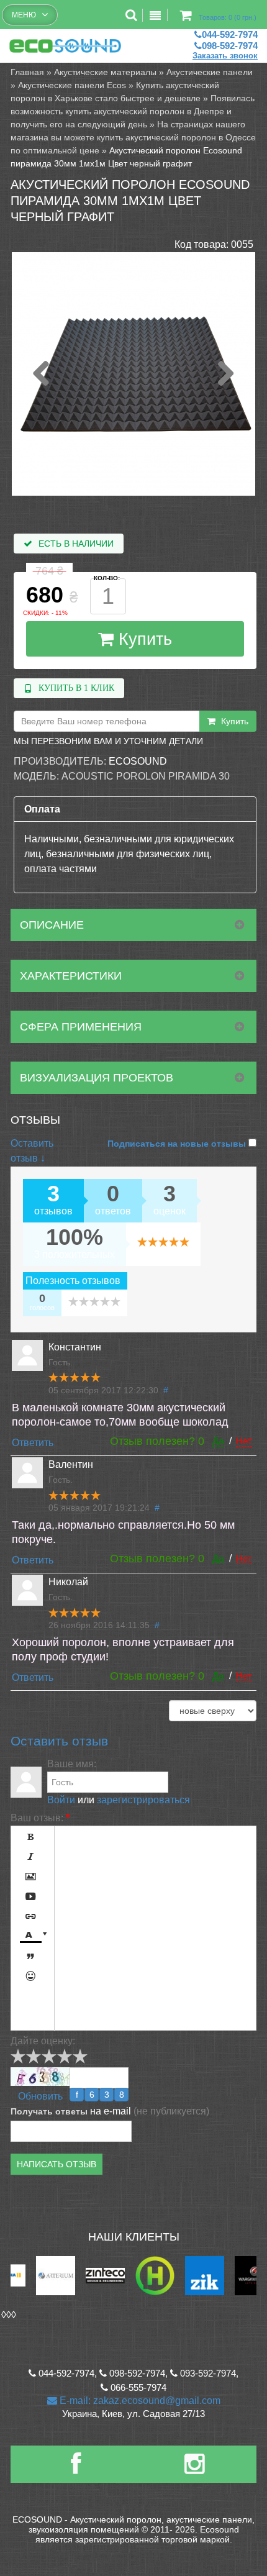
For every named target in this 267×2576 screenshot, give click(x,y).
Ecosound (138, 761)
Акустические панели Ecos (72, 85)
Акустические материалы (105, 72)
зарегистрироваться (143, 1800)
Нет (244, 1441)
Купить (143, 639)
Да (218, 1441)
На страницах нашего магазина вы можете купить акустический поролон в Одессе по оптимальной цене (133, 137)
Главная (27, 72)
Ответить (33, 1443)
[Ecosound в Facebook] (76, 2469)
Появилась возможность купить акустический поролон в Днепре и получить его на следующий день (133, 111)
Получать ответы (49, 2111)
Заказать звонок (225, 56)
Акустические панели (210, 72)
